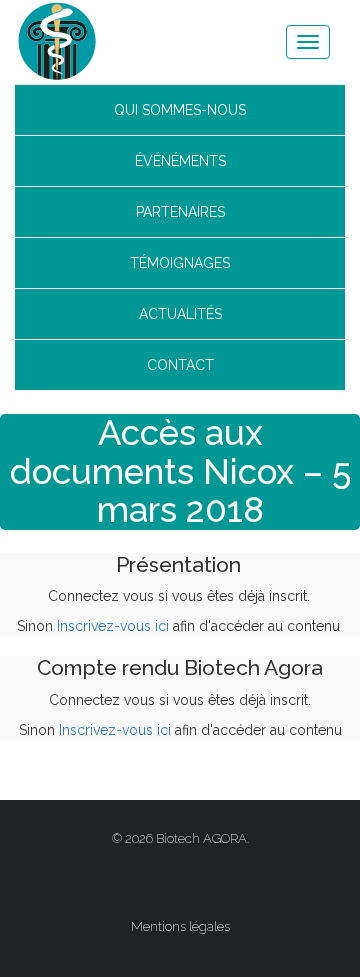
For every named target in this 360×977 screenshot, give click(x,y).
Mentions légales (180, 926)
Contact (180, 365)
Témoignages (180, 263)
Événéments (180, 161)
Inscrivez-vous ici (113, 626)
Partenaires (180, 212)
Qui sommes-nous (180, 110)
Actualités (180, 314)
